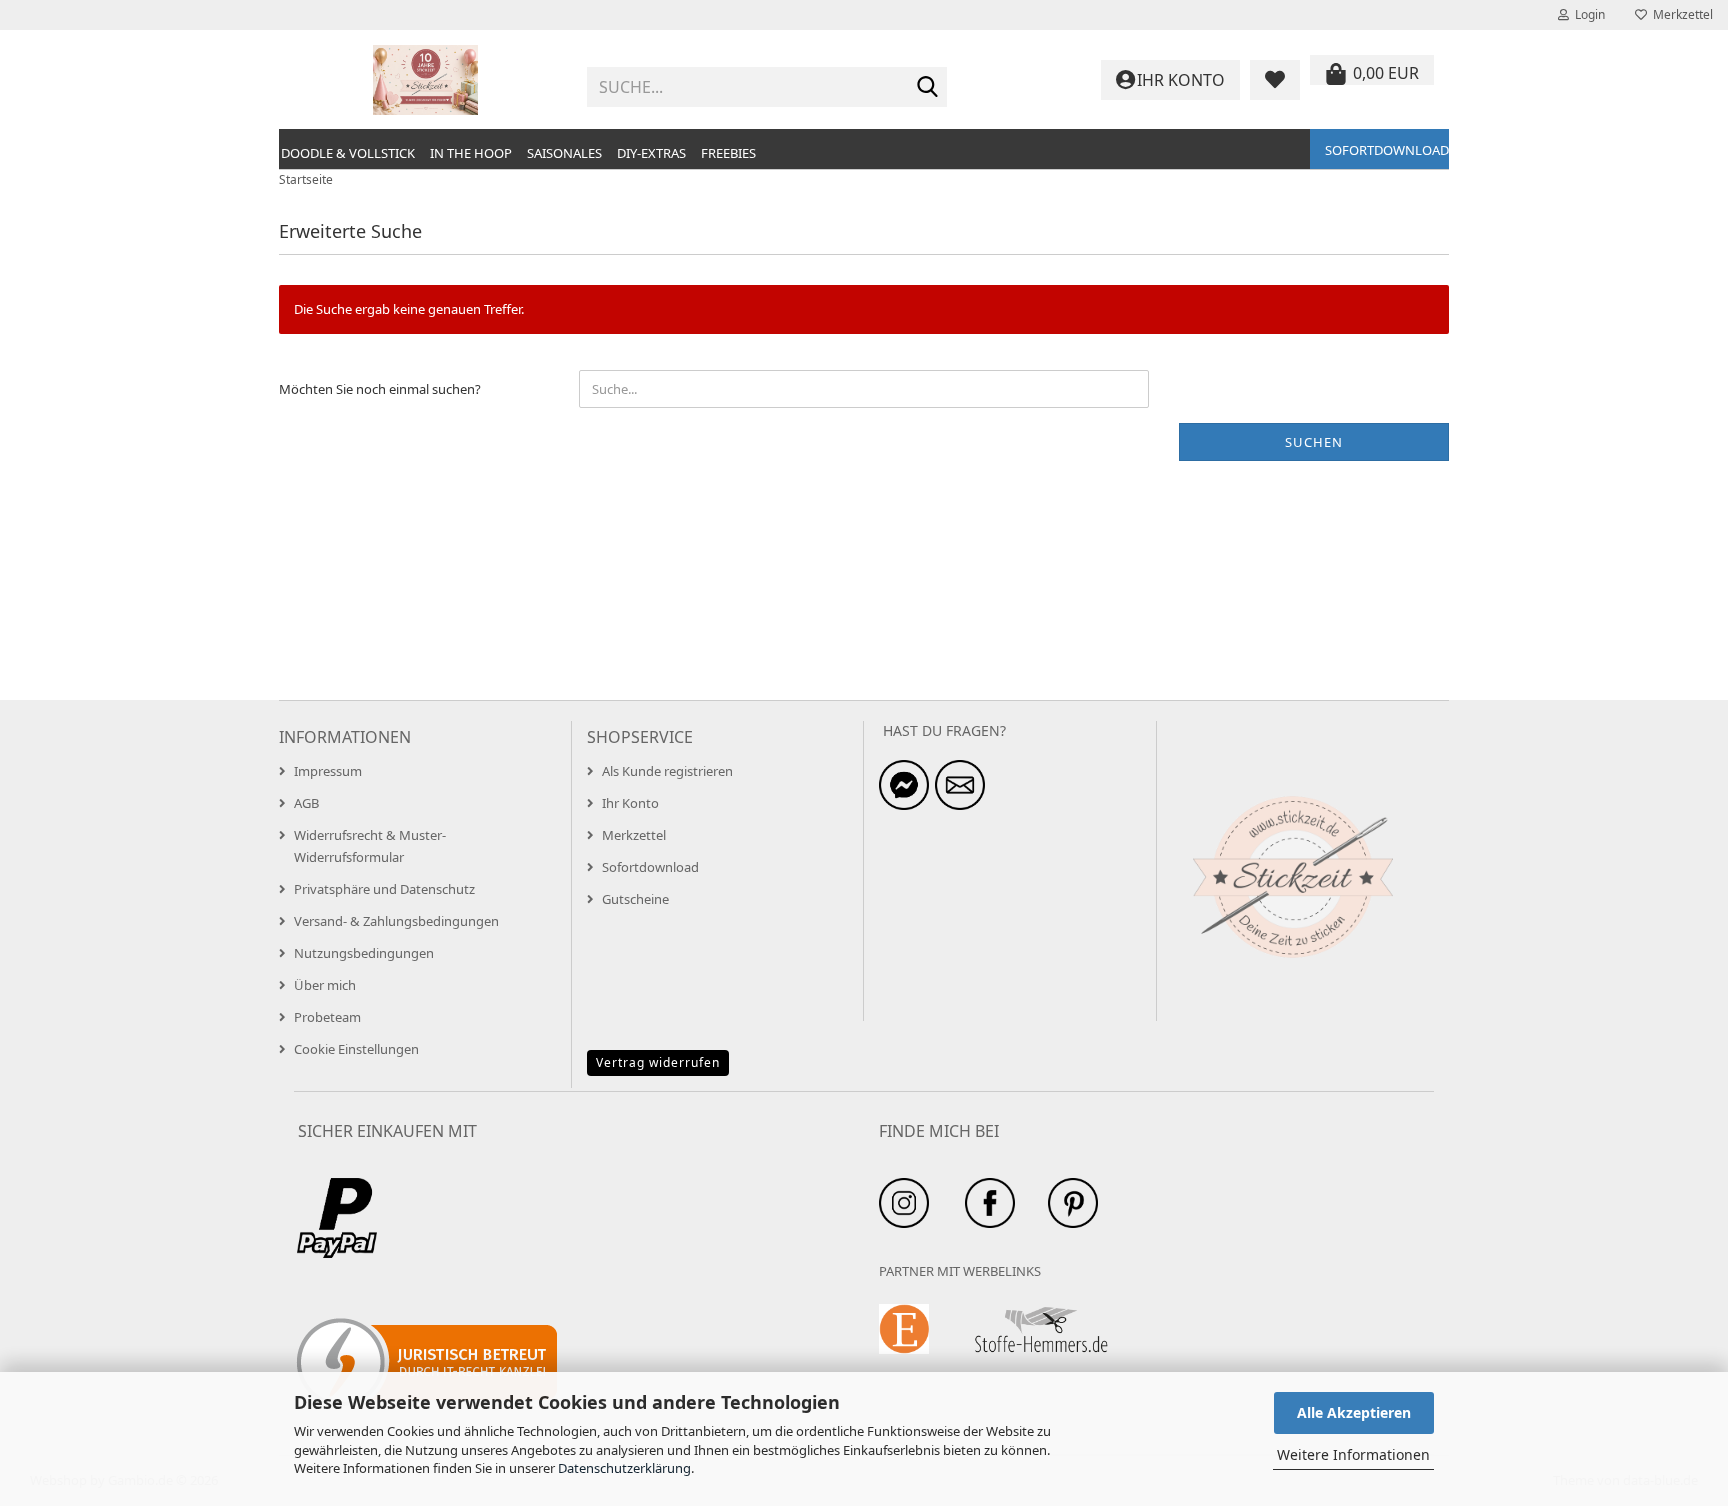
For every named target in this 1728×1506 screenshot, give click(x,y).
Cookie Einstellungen (356, 1049)
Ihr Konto (630, 803)
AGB (306, 803)
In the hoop (471, 153)
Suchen (1314, 442)
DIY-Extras (651, 153)
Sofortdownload (1387, 150)
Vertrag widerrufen (658, 1062)
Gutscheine (635, 899)
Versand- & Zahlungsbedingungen (396, 921)
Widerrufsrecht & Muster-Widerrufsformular (370, 846)
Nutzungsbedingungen (364, 953)
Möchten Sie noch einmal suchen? (380, 389)
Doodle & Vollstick (348, 153)
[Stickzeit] (425, 80)
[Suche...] (928, 88)
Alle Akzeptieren (1354, 1412)
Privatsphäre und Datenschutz (384, 889)
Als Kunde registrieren (667, 771)
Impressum (328, 771)
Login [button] (1587, 14)
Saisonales (564, 153)
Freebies (728, 153)
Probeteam (327, 1017)
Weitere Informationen (1353, 1454)
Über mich (325, 985)
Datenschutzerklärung (624, 1468)
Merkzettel (1680, 14)
